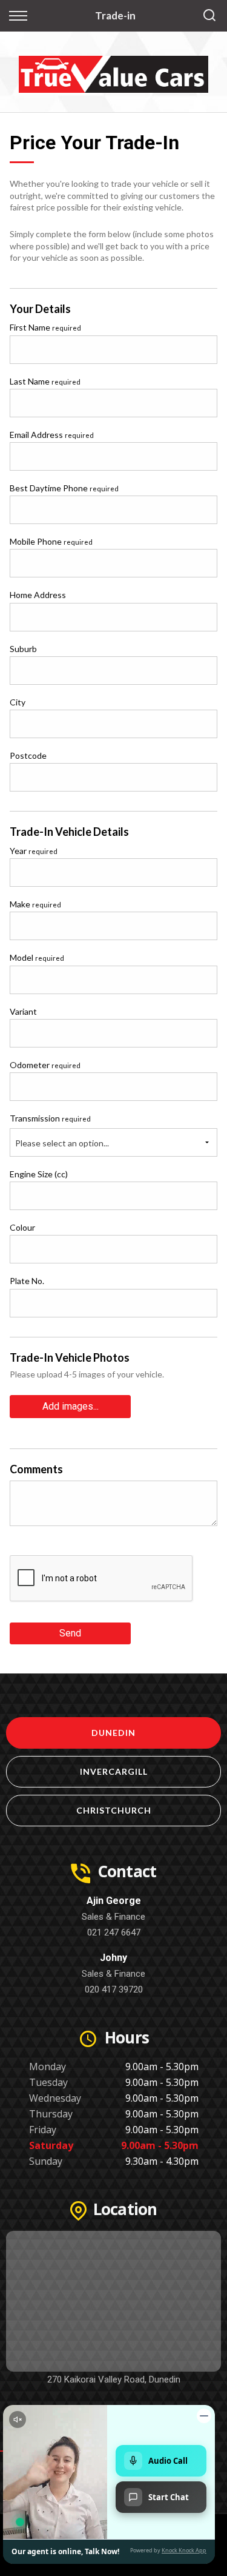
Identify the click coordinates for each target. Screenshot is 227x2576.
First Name (45, 327)
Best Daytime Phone (64, 488)
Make (35, 904)
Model (37, 957)
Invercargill (114, 1771)
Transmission (50, 1118)
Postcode (28, 755)
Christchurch (114, 1810)
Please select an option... (62, 1143)
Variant (23, 1011)
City (18, 702)
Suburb (23, 649)
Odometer (45, 1065)
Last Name (45, 381)
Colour (22, 1227)
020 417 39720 (114, 1989)
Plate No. (27, 1281)
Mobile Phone (51, 541)
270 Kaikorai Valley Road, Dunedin (114, 2379)
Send (70, 1633)
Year (34, 851)
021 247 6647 (114, 1932)
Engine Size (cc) (39, 1174)
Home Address (38, 595)
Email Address (52, 435)
